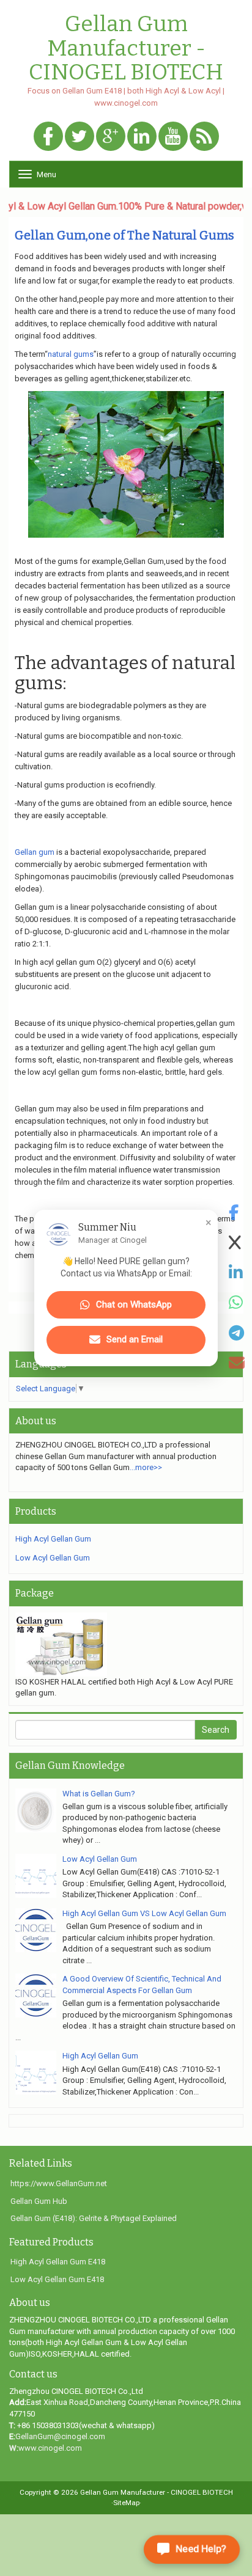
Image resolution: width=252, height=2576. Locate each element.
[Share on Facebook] (237, 1213)
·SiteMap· (126, 2503)
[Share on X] (237, 1243)
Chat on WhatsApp (134, 1304)
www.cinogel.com (50, 2448)
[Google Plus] (111, 137)
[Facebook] (48, 137)
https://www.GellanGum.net (59, 2183)
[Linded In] (142, 137)
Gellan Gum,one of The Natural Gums (124, 235)
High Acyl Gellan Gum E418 (58, 2262)
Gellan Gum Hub (39, 2201)
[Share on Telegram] (237, 1333)
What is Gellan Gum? (99, 1794)
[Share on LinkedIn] (237, 1273)
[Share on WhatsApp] (237, 1303)
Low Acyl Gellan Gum (53, 1558)
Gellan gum (35, 852)
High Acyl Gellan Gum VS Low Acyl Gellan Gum (144, 1913)
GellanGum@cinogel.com (60, 2436)
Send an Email (135, 1339)
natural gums (71, 354)
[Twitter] (80, 137)
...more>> (146, 1467)
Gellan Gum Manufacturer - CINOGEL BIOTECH (126, 49)
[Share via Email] (237, 1363)
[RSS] (204, 137)
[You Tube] (173, 137)
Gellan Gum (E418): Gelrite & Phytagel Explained (94, 2218)
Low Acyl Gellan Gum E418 (57, 2279)
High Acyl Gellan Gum (53, 1539)
